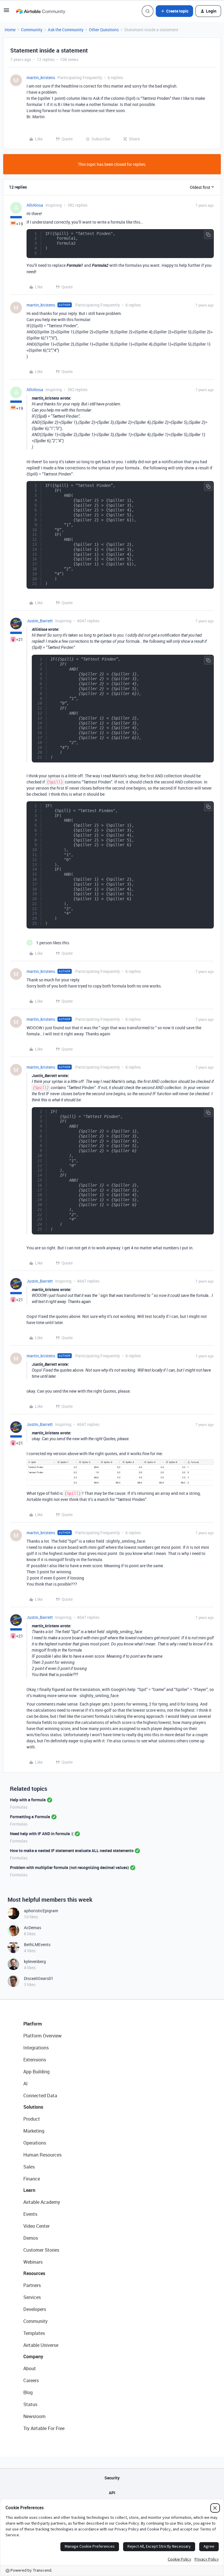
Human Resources (42, 2155)
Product (32, 2119)
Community (32, 30)
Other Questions (104, 30)
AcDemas (33, 1928)
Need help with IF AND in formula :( (42, 1834)
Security (112, 2478)
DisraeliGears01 (39, 1978)
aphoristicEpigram (41, 1911)
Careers (31, 2380)
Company (33, 2356)
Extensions (35, 2060)
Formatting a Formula (30, 1817)
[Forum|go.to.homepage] (41, 11)
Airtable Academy (42, 2202)
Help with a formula (28, 1800)
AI (26, 2084)
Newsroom (34, 2416)
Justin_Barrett (40, 621)
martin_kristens (41, 77)
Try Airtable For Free (44, 2428)
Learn (29, 2190)
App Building (36, 2072)
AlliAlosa (35, 205)
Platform (33, 2024)
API (112, 2493)
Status (30, 2404)
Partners (32, 2285)
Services (32, 2297)
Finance (32, 2179)
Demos (31, 2238)
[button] (6, 12)
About (30, 2368)
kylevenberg (35, 1961)
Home (10, 30)
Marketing (34, 2131)
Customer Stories (41, 2250)
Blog (28, 2392)
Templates (34, 2333)
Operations (35, 2143)
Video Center (36, 2226)
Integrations (36, 2048)
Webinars (33, 2262)
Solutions (33, 2107)
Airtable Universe (41, 2345)
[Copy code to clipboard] (208, 235)
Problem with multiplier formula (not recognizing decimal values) (69, 1867)
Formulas (19, 1807)
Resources (34, 2273)
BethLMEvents (37, 1944)
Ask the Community (66, 30)
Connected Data (40, 2096)
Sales (29, 2167)
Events (30, 2214)
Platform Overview (42, 2036)
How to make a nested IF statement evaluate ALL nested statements (72, 1850)
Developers (35, 2309)
